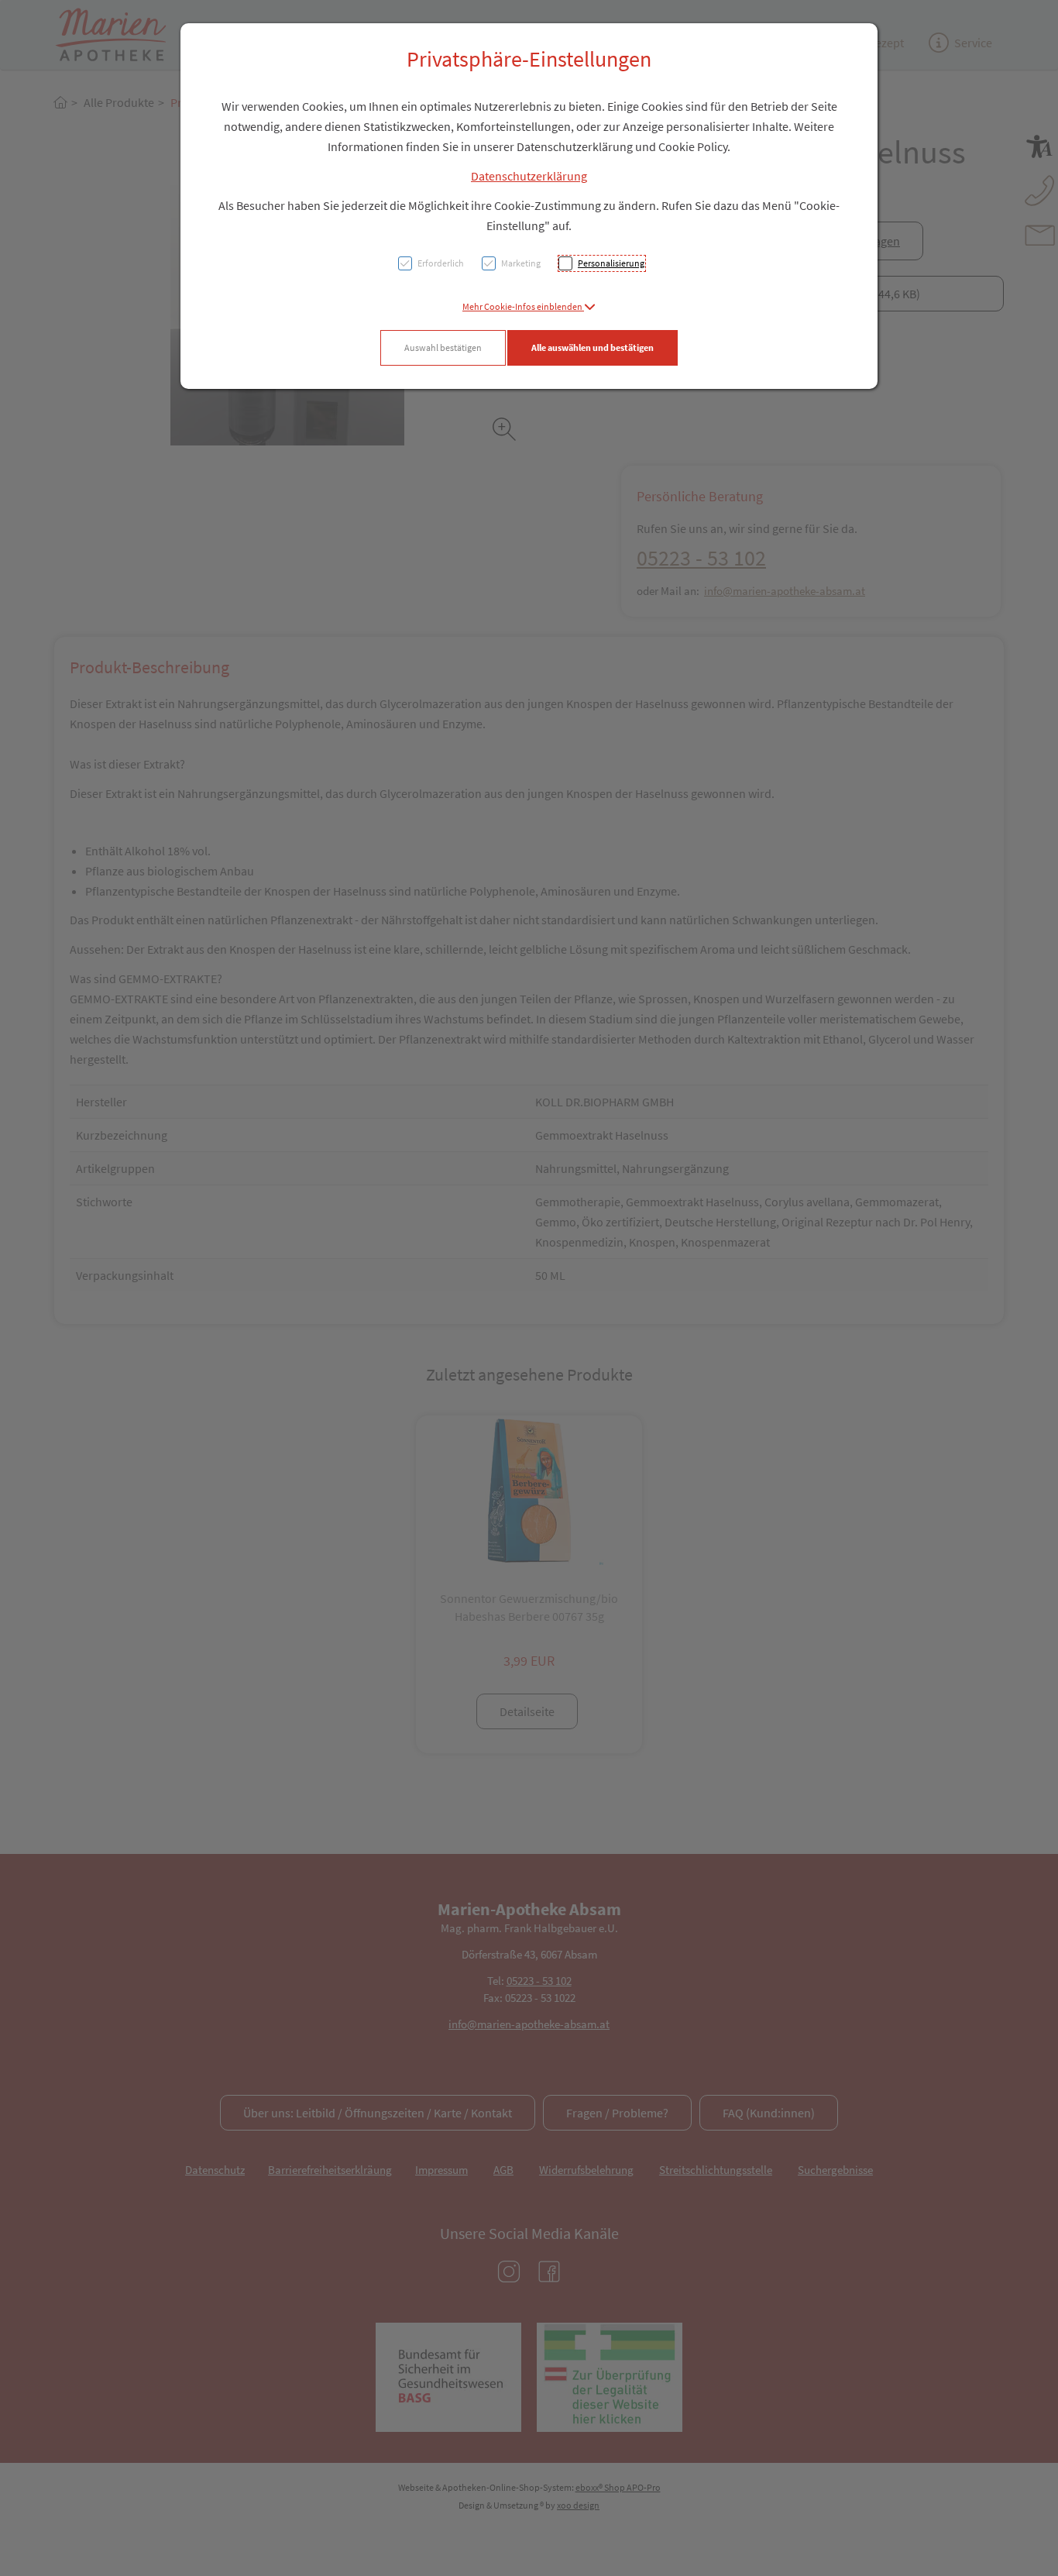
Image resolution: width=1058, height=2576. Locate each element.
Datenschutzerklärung (529, 176)
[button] (529, 306)
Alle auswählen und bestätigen (593, 347)
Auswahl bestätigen (443, 347)
